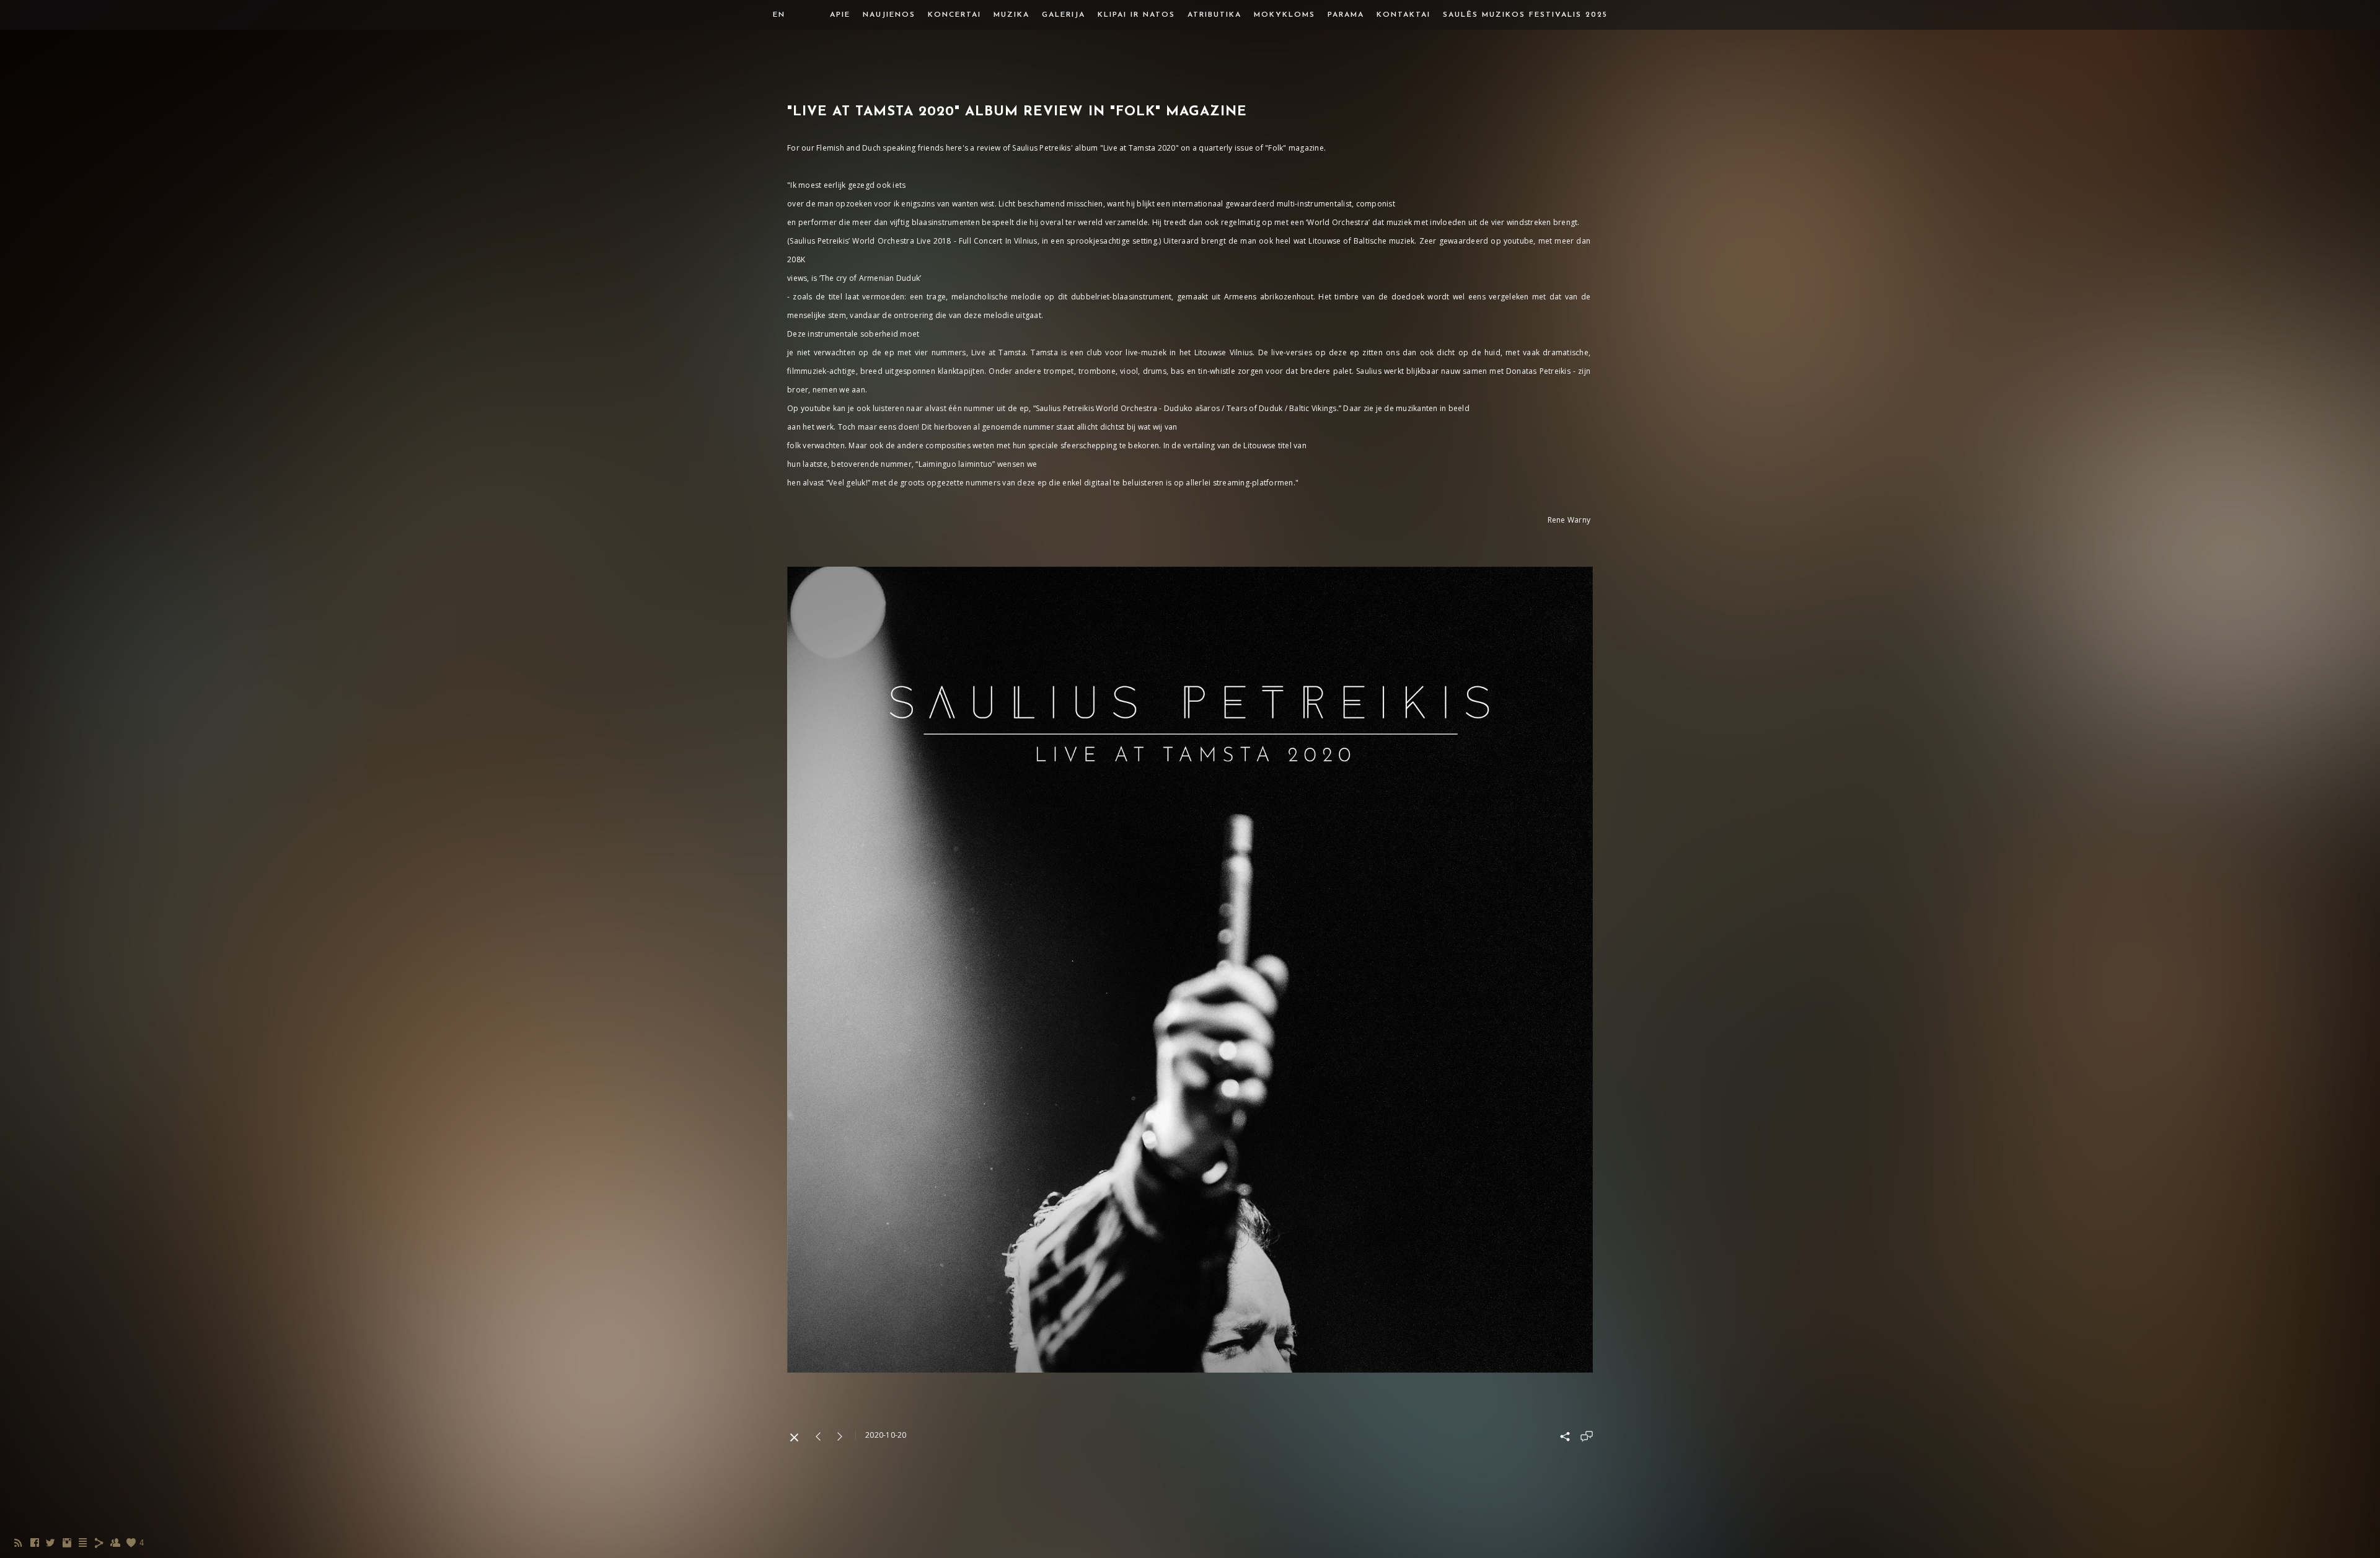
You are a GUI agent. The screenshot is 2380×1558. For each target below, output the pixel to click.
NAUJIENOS (889, 15)
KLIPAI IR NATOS (1136, 15)
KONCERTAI (954, 15)
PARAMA (1346, 15)
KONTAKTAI (1404, 15)
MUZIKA (1011, 15)
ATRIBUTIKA (1214, 15)
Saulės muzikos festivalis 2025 (1525, 15)
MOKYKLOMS (1285, 15)
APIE (840, 15)
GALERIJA (1064, 15)
